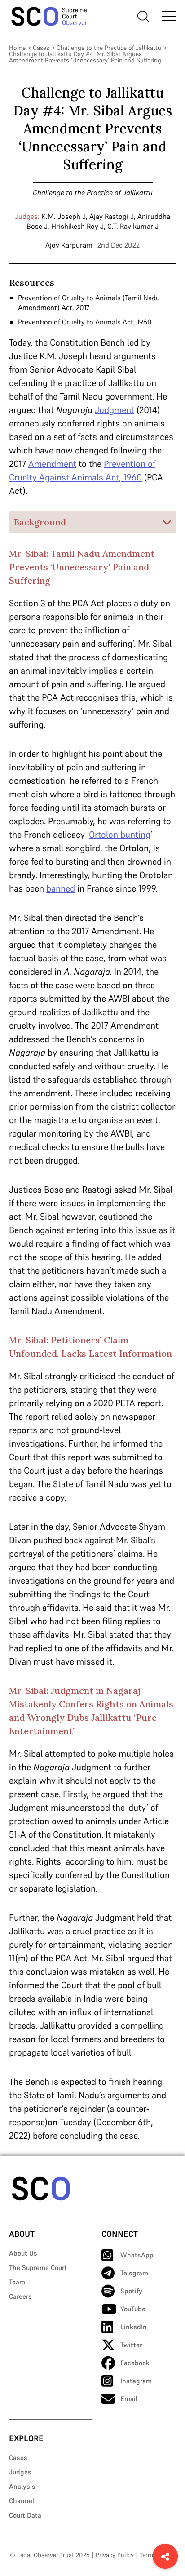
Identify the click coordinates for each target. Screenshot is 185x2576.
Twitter (131, 2345)
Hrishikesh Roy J (77, 226)
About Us (23, 2253)
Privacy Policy (115, 2555)
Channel (22, 2501)
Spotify (131, 2291)
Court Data (25, 2515)
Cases (41, 48)
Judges (20, 2472)
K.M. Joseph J (64, 216)
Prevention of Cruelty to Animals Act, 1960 (85, 322)
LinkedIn (134, 2327)
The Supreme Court (38, 2267)
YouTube (133, 2309)
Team (17, 2282)
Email (129, 2399)
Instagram (136, 2381)
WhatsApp (137, 2255)
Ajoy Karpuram (69, 245)
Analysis (22, 2486)
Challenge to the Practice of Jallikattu (109, 48)
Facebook (135, 2363)
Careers (20, 2296)
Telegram (134, 2273)
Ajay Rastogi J (112, 216)
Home (17, 48)
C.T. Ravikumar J (133, 226)
